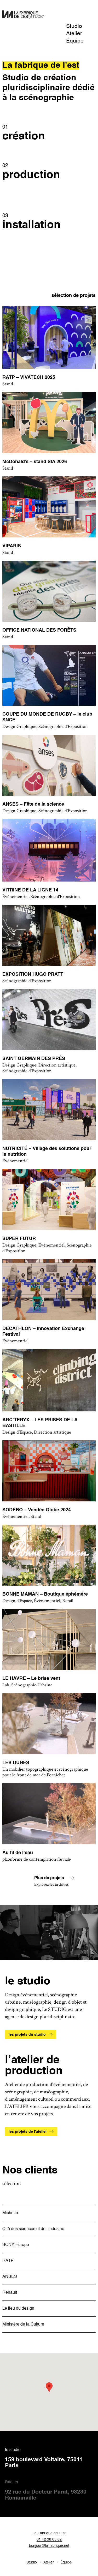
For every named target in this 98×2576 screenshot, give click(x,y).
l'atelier (46, 2491)
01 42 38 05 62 (49, 2539)
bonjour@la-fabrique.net (49, 2546)
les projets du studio (27, 2035)
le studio (44, 2458)
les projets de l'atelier (28, 2132)
